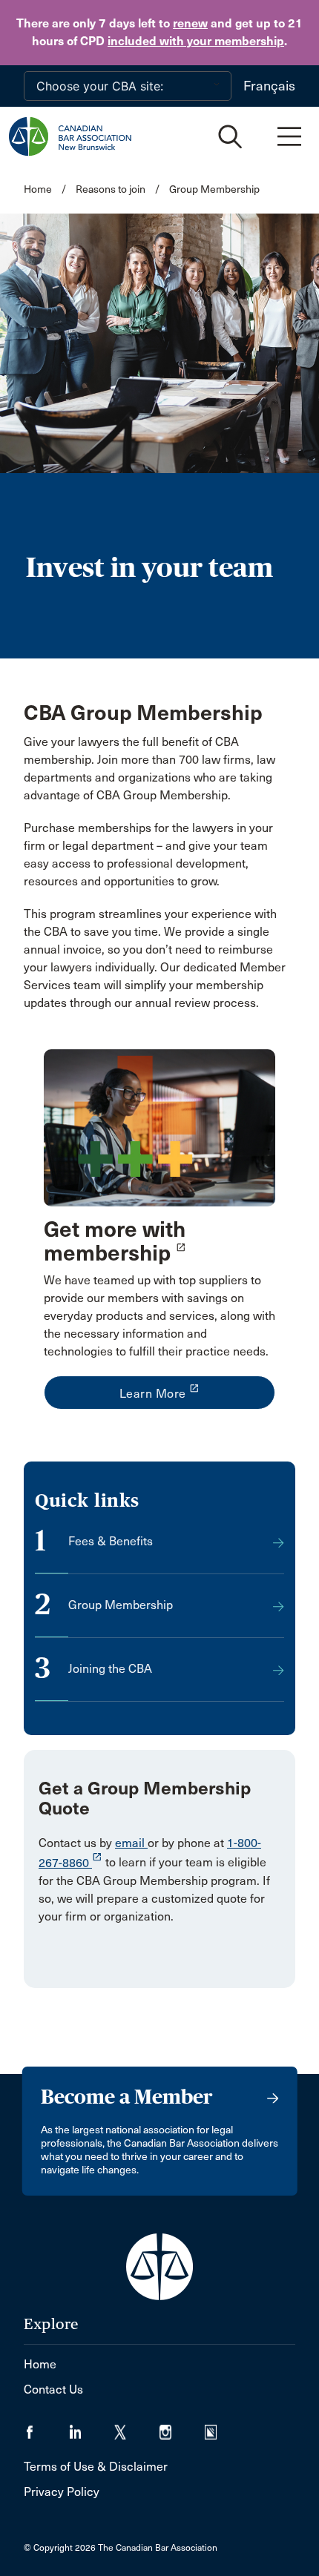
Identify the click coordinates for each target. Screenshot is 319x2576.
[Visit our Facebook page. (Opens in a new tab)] (46, 2427)
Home (38, 189)
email (131, 1843)
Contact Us (53, 2390)
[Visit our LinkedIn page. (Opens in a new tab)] (92, 2427)
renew (190, 23)
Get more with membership (115, 1241)
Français (269, 86)
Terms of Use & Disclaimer (96, 2467)
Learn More (160, 1392)
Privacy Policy (62, 2492)
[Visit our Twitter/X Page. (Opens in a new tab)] (137, 2427)
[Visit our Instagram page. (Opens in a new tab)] (182, 2427)
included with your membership (196, 41)
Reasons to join (111, 189)
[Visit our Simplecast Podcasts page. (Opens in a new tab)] (220, 2427)
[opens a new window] (159, 1127)
